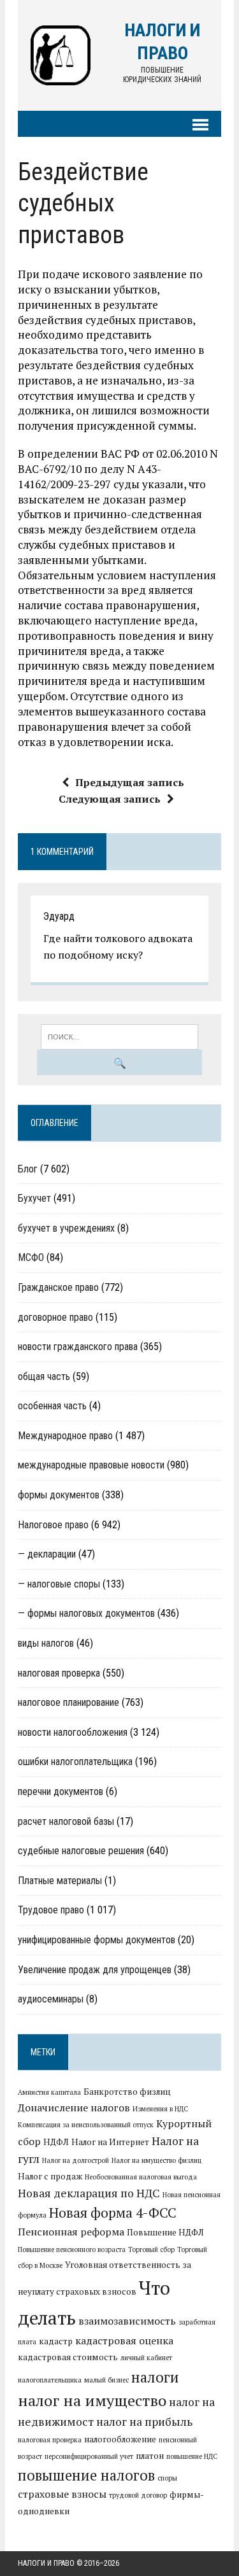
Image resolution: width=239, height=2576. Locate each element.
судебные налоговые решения (81, 1851)
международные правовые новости (91, 1465)
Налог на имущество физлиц (156, 2160)
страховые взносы (62, 2494)
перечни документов (61, 1791)
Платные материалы (60, 1881)
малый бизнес (106, 2380)
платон (150, 2456)
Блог (28, 1169)
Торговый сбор (151, 2249)
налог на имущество (92, 2400)
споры (167, 2478)
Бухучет (34, 1198)
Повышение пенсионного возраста (72, 2249)
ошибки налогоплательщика (75, 1762)
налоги (155, 2377)
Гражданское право (58, 1287)
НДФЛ (56, 2142)
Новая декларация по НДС (89, 2193)
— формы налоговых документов (86, 1613)
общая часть (44, 1376)
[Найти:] (119, 1036)
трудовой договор (138, 2495)
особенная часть (52, 1406)
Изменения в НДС (160, 2109)
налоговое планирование (69, 1702)
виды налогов (46, 1643)
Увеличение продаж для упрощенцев (95, 1970)
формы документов (59, 1495)
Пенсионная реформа (71, 2232)
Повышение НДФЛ (165, 2232)
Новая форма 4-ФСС (113, 2213)
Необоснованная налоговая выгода (141, 2177)
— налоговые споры (59, 1584)
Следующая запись (110, 799)
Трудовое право (51, 1910)
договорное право (55, 1317)
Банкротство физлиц (127, 2092)
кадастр (56, 2341)
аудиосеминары (51, 1999)
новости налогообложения (73, 1732)
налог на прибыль (144, 2422)
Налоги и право (46, 2563)
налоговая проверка (59, 1673)
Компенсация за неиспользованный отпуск (86, 2125)
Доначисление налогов (74, 2108)
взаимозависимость (127, 2321)
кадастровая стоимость (68, 2357)
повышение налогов (86, 2475)
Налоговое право (53, 1525)
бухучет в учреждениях (66, 1228)
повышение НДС (192, 2456)
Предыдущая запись (130, 782)
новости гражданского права (78, 1347)
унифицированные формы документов (97, 1940)
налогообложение (120, 2439)
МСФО (31, 1257)
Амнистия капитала (49, 2092)
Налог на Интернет (110, 2142)
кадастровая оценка (124, 2340)
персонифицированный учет (89, 2456)
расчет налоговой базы (66, 1821)
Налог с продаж (50, 2176)
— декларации (47, 1554)
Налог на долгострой (76, 2160)
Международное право (65, 1436)
